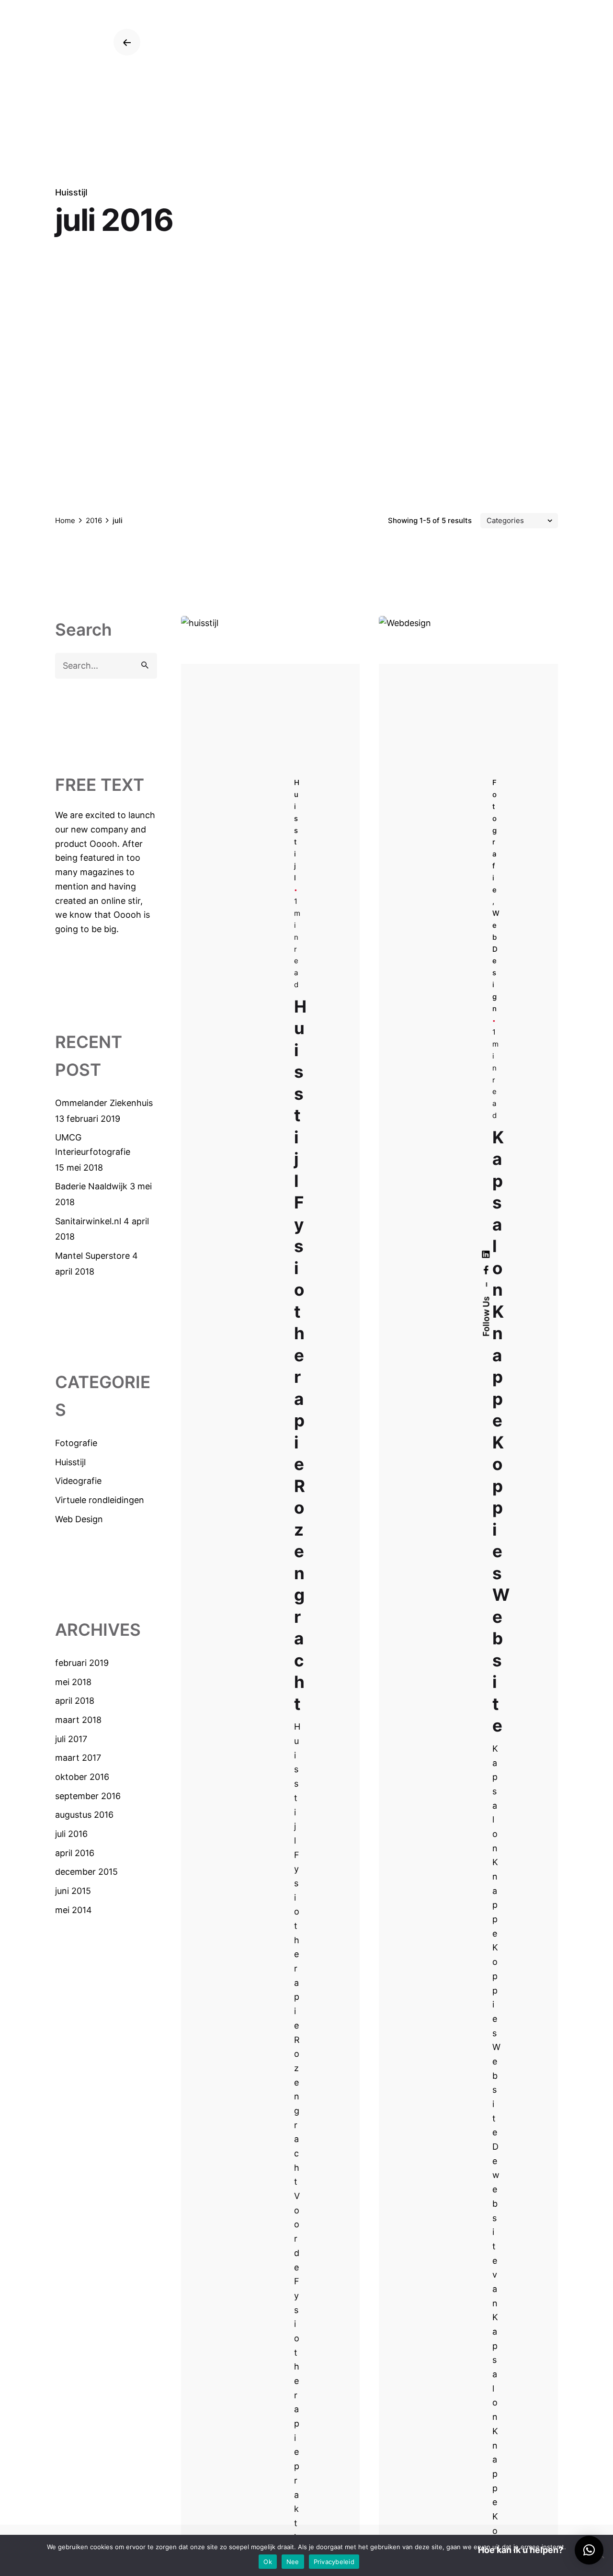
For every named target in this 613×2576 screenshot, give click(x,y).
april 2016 (75, 1853)
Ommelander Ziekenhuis (104, 1103)
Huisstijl (71, 192)
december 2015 (86, 1872)
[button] (589, 2550)
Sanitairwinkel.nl (88, 1221)
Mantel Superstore (92, 1256)
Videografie (78, 1481)
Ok (268, 2562)
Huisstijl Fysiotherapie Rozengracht (300, 1355)
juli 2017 (71, 1739)
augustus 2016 (84, 1815)
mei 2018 (73, 1682)
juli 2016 (71, 1834)
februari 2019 (82, 1663)
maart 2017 (78, 1758)
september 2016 (88, 1796)
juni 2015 (73, 1891)
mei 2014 (74, 1910)
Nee (293, 2562)
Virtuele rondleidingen (100, 1500)
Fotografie (76, 1443)
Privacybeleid (334, 2562)
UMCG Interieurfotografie (93, 1145)
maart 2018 (78, 1720)
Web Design (79, 1519)
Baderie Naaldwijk (91, 1186)
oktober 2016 (82, 1777)
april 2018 (75, 1701)
